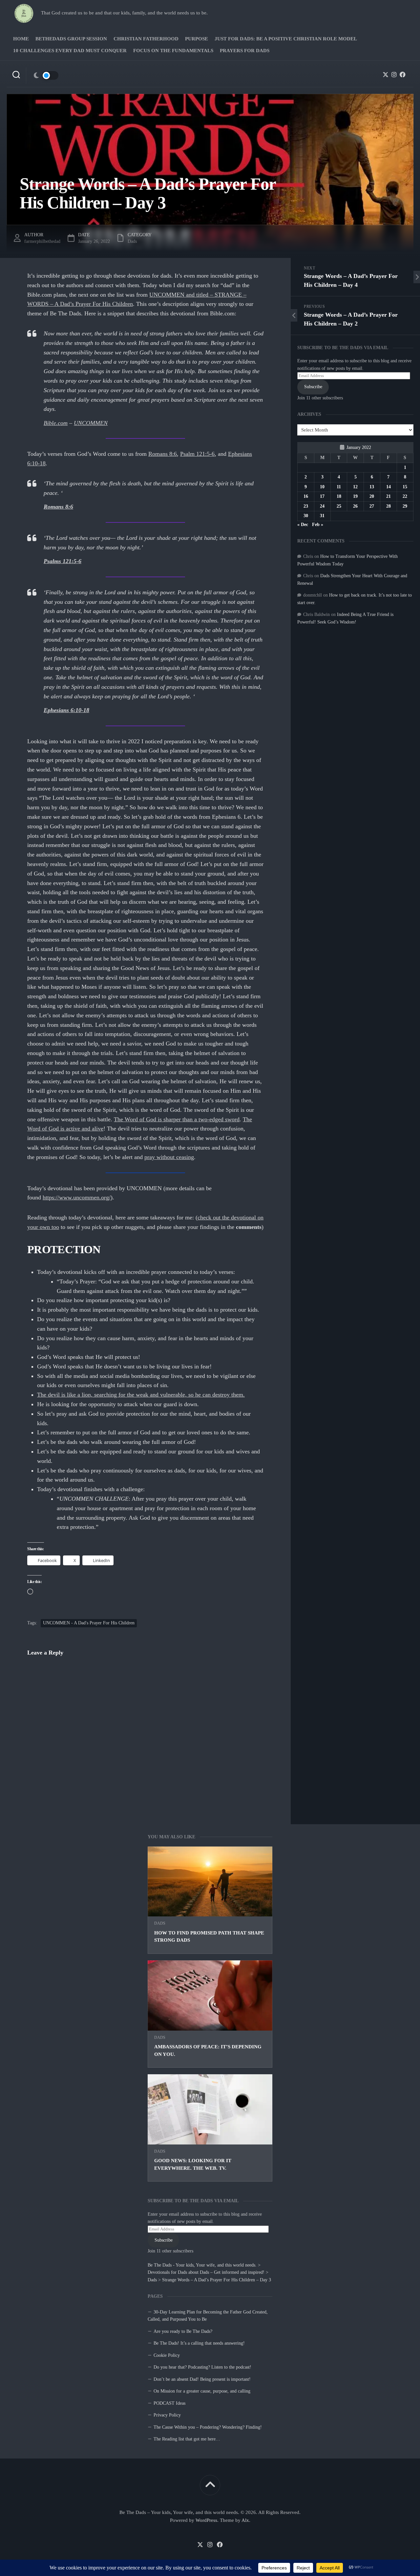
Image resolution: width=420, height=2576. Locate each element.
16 (306, 496)
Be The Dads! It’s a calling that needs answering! (199, 2343)
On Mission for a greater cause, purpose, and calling (202, 2391)
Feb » (318, 525)
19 (355, 496)
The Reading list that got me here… (187, 2439)
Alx (245, 2520)
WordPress (206, 2520)
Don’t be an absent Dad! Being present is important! (202, 2379)
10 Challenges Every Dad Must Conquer (70, 51)
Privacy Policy (167, 2415)
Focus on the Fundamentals (173, 51)
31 (322, 516)
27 (372, 506)
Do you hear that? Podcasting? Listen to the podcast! (202, 2367)
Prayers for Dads (245, 51)
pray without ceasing (169, 1157)
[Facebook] (403, 74)
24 (322, 506)
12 (355, 487)
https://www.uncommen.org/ (77, 1197)
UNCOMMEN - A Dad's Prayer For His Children (89, 1623)
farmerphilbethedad (42, 241)
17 (322, 496)
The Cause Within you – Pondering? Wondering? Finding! (208, 2427)
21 (388, 496)
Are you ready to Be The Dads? (183, 2331)
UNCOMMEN (91, 423)
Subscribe (164, 2240)
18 (339, 496)
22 (405, 496)
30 (306, 516)
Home (21, 39)
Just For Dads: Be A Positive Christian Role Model (286, 39)
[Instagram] (394, 74)
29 (405, 506)
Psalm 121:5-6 (197, 454)
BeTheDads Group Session (71, 39)
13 (372, 487)
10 (322, 487)
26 (355, 506)
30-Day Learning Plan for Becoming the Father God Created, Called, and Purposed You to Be (208, 2316)
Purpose (197, 39)
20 (372, 496)
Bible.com (56, 423)
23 (306, 506)
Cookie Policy (167, 2355)
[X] (386, 74)
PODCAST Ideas (169, 2403)
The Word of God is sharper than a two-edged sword (177, 1119)
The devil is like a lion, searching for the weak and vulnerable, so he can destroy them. (141, 1395)
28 (388, 506)
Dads (160, 1923)
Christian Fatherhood (146, 39)
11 (339, 487)
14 (388, 487)
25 (339, 506)
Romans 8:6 (163, 454)
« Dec (303, 525)
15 (405, 487)
